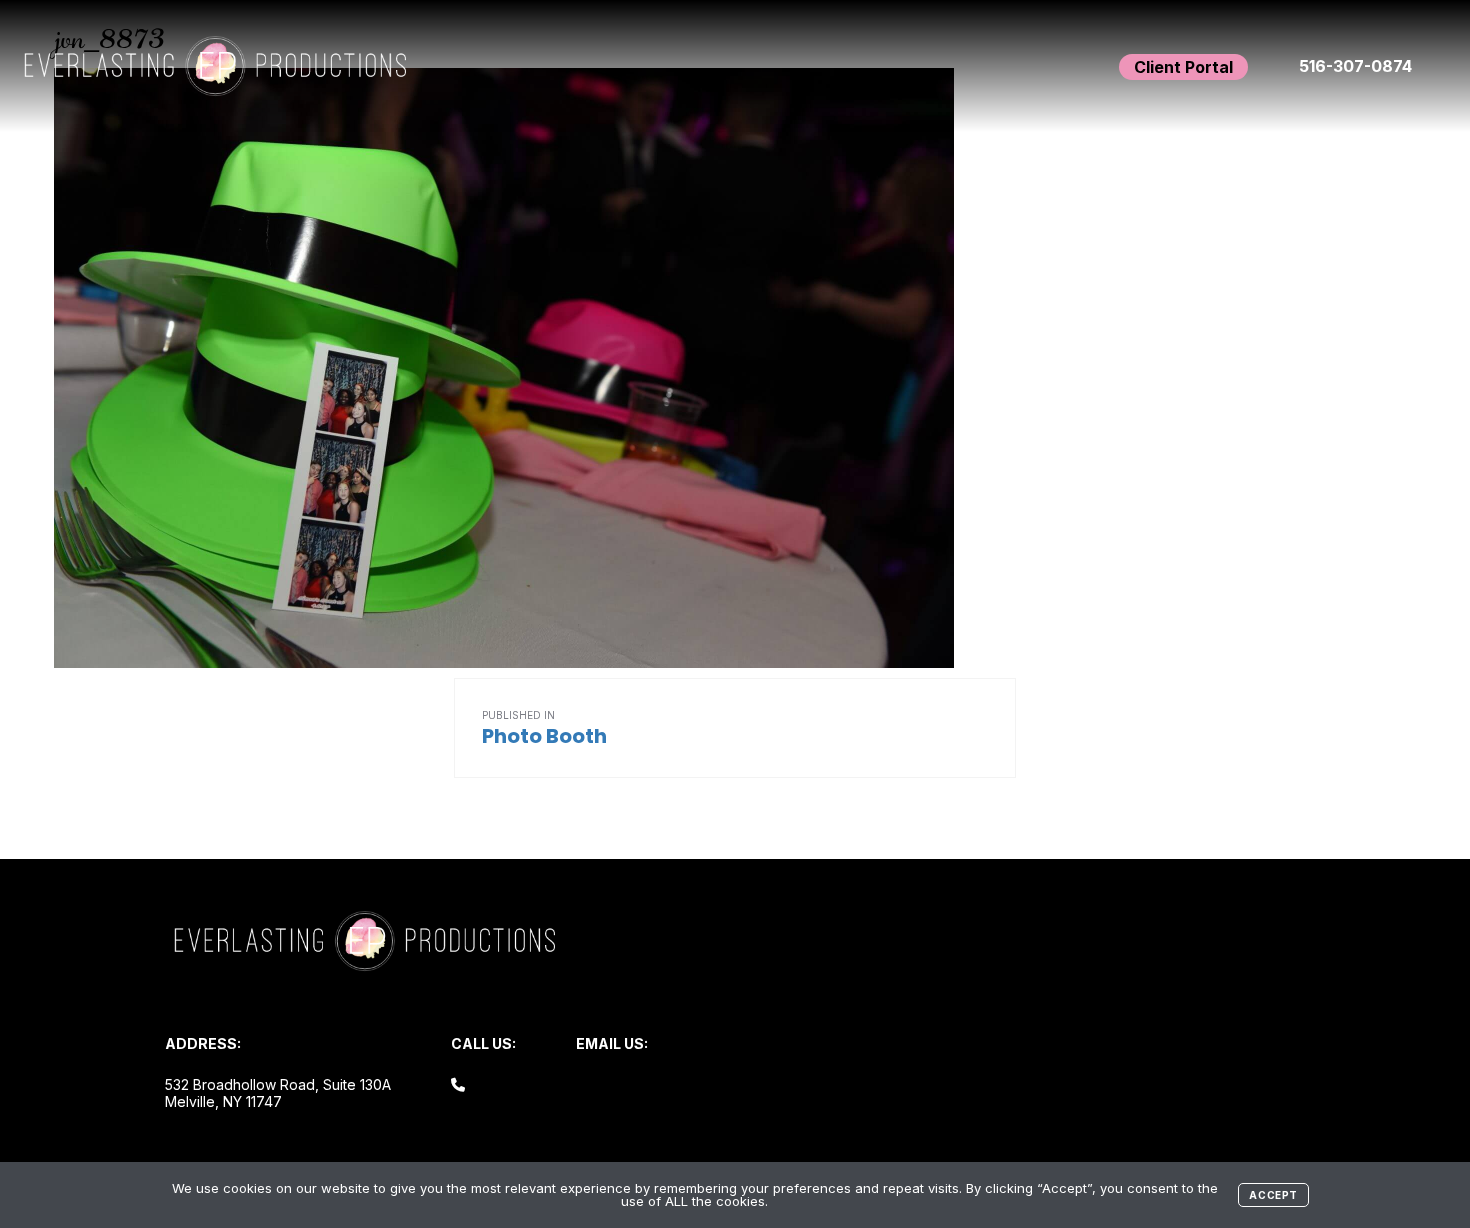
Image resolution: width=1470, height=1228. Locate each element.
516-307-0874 (1355, 66)
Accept (1273, 1195)
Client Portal (1183, 67)
